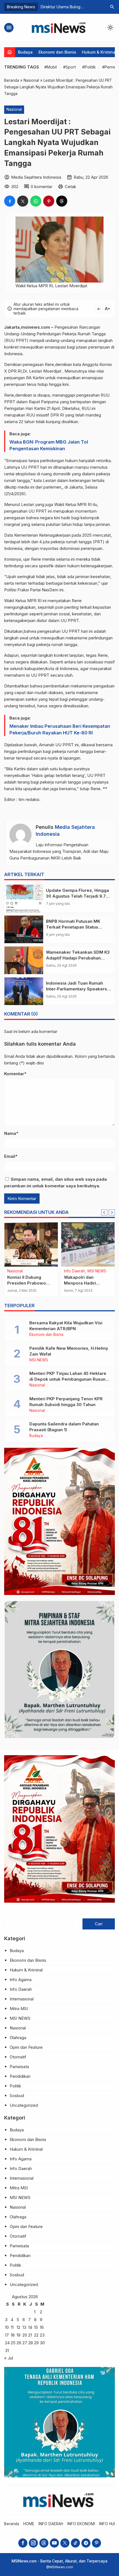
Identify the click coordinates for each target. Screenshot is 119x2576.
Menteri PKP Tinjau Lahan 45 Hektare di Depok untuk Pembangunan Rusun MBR (68, 1379)
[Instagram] (33, 2543)
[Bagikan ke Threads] (62, 201)
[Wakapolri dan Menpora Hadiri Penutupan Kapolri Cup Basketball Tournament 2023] (88, 1245)
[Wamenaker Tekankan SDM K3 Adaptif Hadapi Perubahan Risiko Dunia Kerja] (24, 960)
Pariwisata (19, 2067)
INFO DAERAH (51, 2524)
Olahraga (18, 2038)
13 (24, 2327)
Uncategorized (24, 2105)
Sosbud (17, 2096)
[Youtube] (54, 2543)
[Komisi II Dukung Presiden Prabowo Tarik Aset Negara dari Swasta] (31, 1245)
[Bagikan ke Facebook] (10, 201)
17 (7, 2335)
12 (18, 2327)
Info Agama (21, 1980)
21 (30, 2335)
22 (36, 2335)
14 (30, 2327)
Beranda (12, 2524)
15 (36, 2327)
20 (25, 2335)
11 (12, 2327)
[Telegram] (86, 2543)
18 (13, 2335)
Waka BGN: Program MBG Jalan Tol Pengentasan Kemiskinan (49, 445)
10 (7, 2327)
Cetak (70, 187)
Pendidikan (20, 2076)
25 (13, 2343)
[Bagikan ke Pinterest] (49, 201)
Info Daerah (74, 1271)
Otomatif (18, 2057)
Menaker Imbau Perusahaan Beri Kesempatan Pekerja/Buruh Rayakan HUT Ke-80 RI (60, 729)
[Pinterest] (96, 2543)
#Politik (89, 67)
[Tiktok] (75, 2543)
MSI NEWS (97, 1271)
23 (42, 2335)
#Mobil (51, 67)
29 (36, 2343)
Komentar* (15, 1074)
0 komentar (42, 187)
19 (19, 2335)
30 (42, 2343)
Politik (15, 2086)
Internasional (22, 1999)
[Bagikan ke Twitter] (23, 201)
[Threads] (44, 2543)
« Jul (9, 2358)
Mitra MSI (19, 2009)
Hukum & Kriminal (99, 52)
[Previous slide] (104, 1212)
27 (25, 2343)
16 (42, 2327)
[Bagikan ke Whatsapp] (36, 201)
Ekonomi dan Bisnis (57, 52)
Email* (11, 1156)
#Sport (69, 67)
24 (7, 2343)
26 (19, 2343)
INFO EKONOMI (81, 2524)
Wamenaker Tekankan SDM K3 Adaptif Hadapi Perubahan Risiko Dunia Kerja (78, 958)
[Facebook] (23, 2543)
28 (31, 2343)
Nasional (14, 109)
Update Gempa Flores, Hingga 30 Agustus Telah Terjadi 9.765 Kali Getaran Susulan (78, 896)
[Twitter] (65, 2543)
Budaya (25, 52)
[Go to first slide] (112, 1212)
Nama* (11, 1133)
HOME (29, 2524)
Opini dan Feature (26, 2047)
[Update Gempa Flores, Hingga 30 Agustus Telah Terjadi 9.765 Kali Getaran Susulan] (24, 898)
